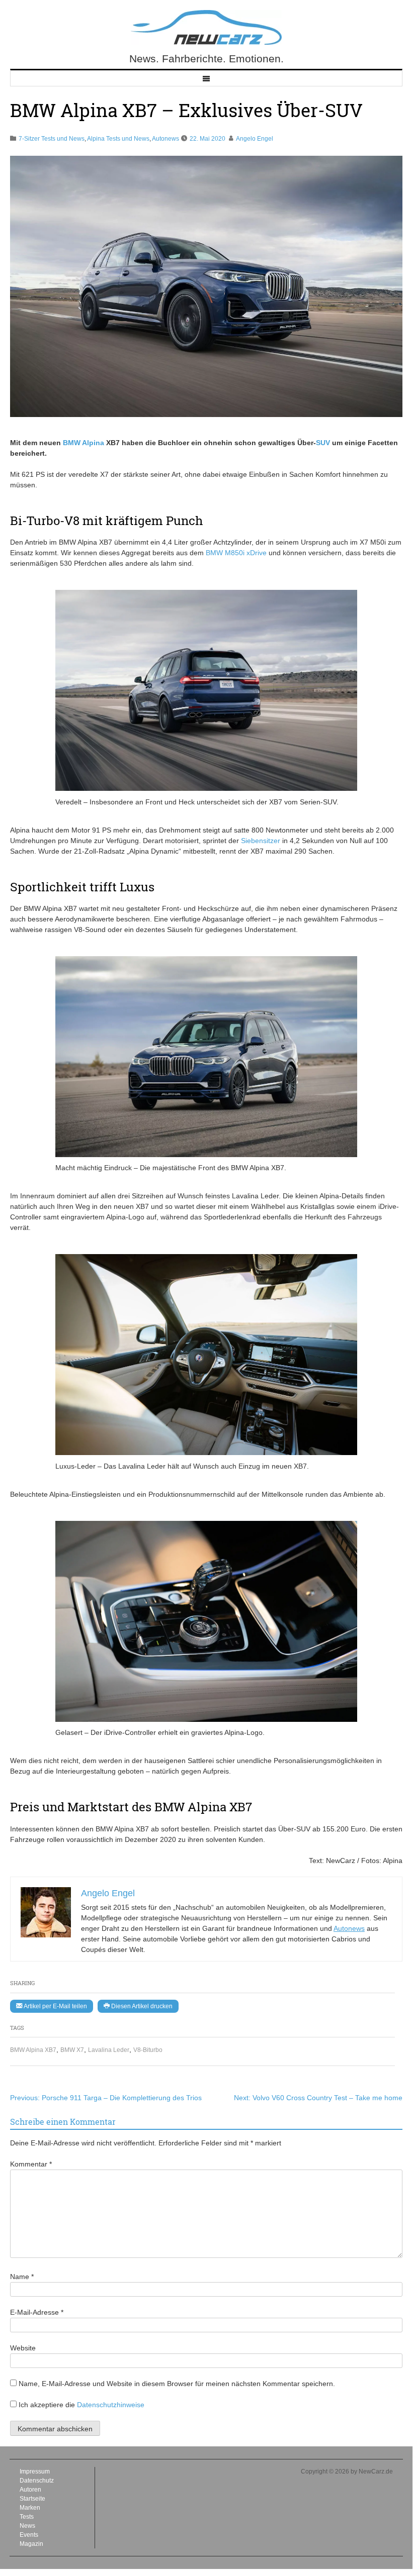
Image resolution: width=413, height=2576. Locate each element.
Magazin (31, 2544)
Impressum (35, 2471)
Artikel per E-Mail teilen (55, 2006)
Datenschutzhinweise (111, 2405)
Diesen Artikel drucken (141, 2006)
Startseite (32, 2499)
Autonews (166, 139)
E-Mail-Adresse (37, 2312)
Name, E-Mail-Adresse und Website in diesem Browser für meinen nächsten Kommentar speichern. (177, 2384)
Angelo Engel (255, 139)
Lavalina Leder (109, 2050)
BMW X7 (72, 2050)
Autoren (30, 2490)
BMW (72, 443)
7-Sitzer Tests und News (52, 139)
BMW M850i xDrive (236, 553)
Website (23, 2348)
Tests (27, 2517)
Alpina (93, 443)
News (27, 2526)
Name (22, 2277)
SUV (323, 443)
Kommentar (31, 2164)
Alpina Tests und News (118, 139)
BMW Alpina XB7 (33, 2050)
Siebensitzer (261, 841)
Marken (30, 2508)
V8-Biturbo (148, 2050)
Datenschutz (37, 2481)
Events (29, 2535)
